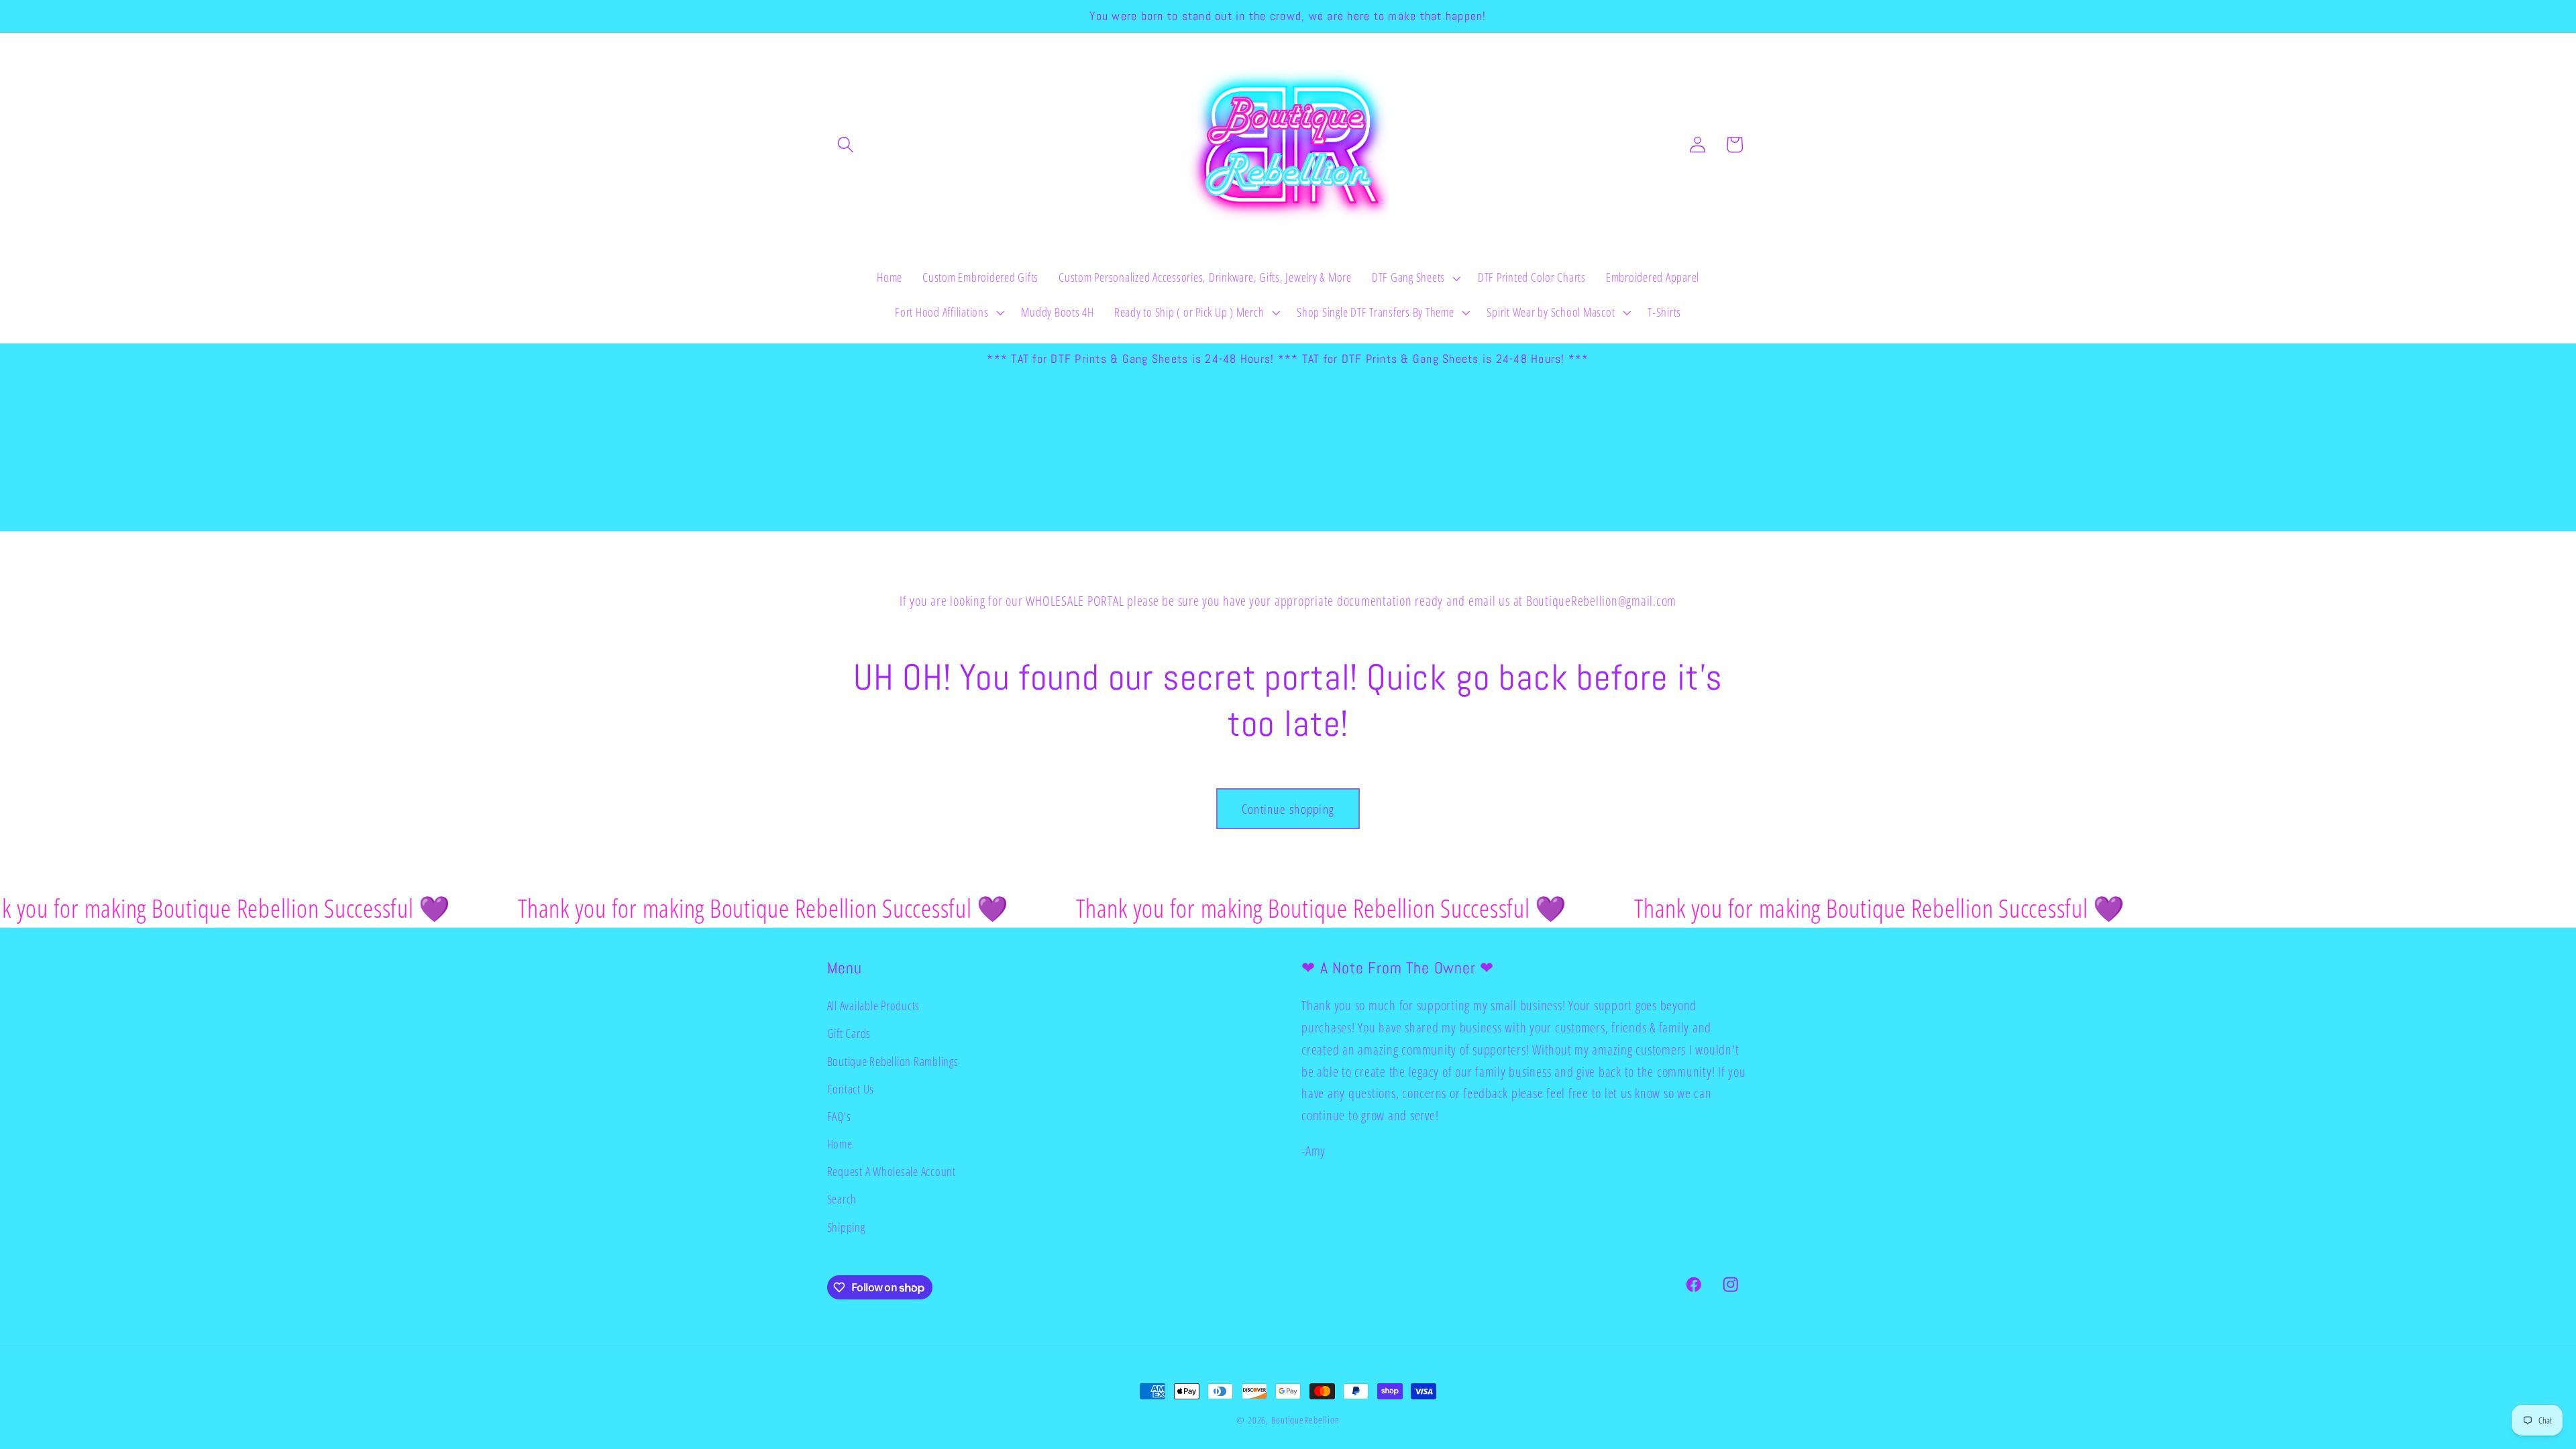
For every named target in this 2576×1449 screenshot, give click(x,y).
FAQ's (839, 1116)
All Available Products (874, 1006)
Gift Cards (849, 1033)
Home (840, 1144)
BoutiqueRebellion (1305, 1420)
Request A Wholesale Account (892, 1171)
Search (842, 1199)
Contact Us (851, 1089)
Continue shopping (1288, 809)
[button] (846, 145)
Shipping (846, 1227)
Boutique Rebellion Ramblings (893, 1061)
